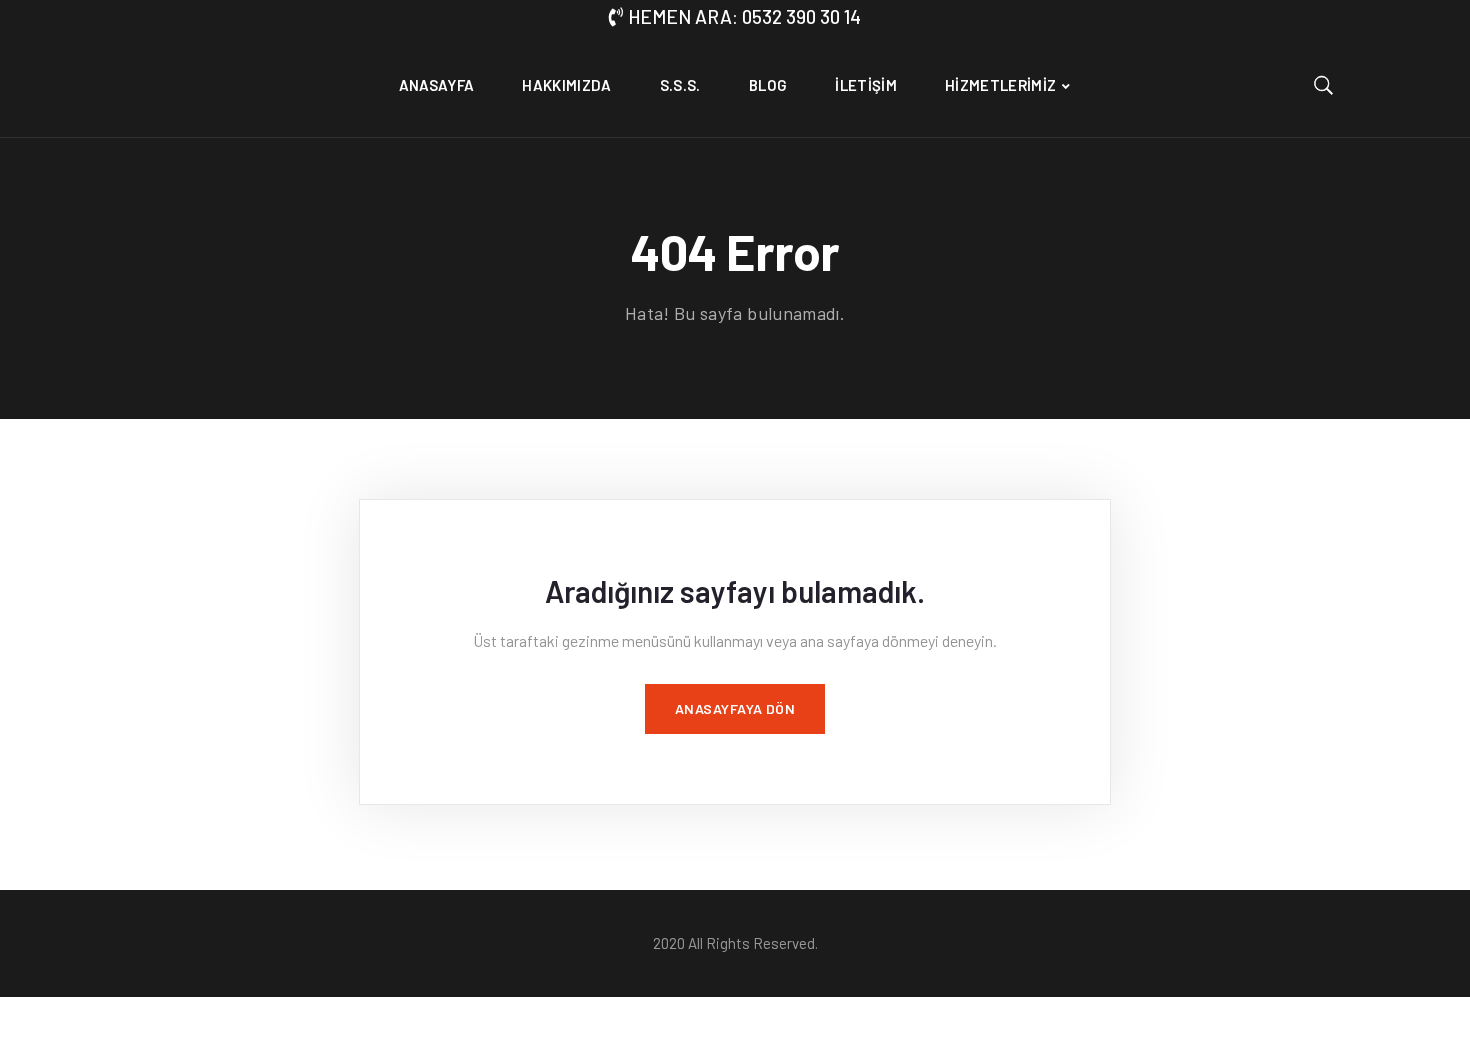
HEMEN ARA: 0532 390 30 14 (744, 16)
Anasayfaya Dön (735, 708)
